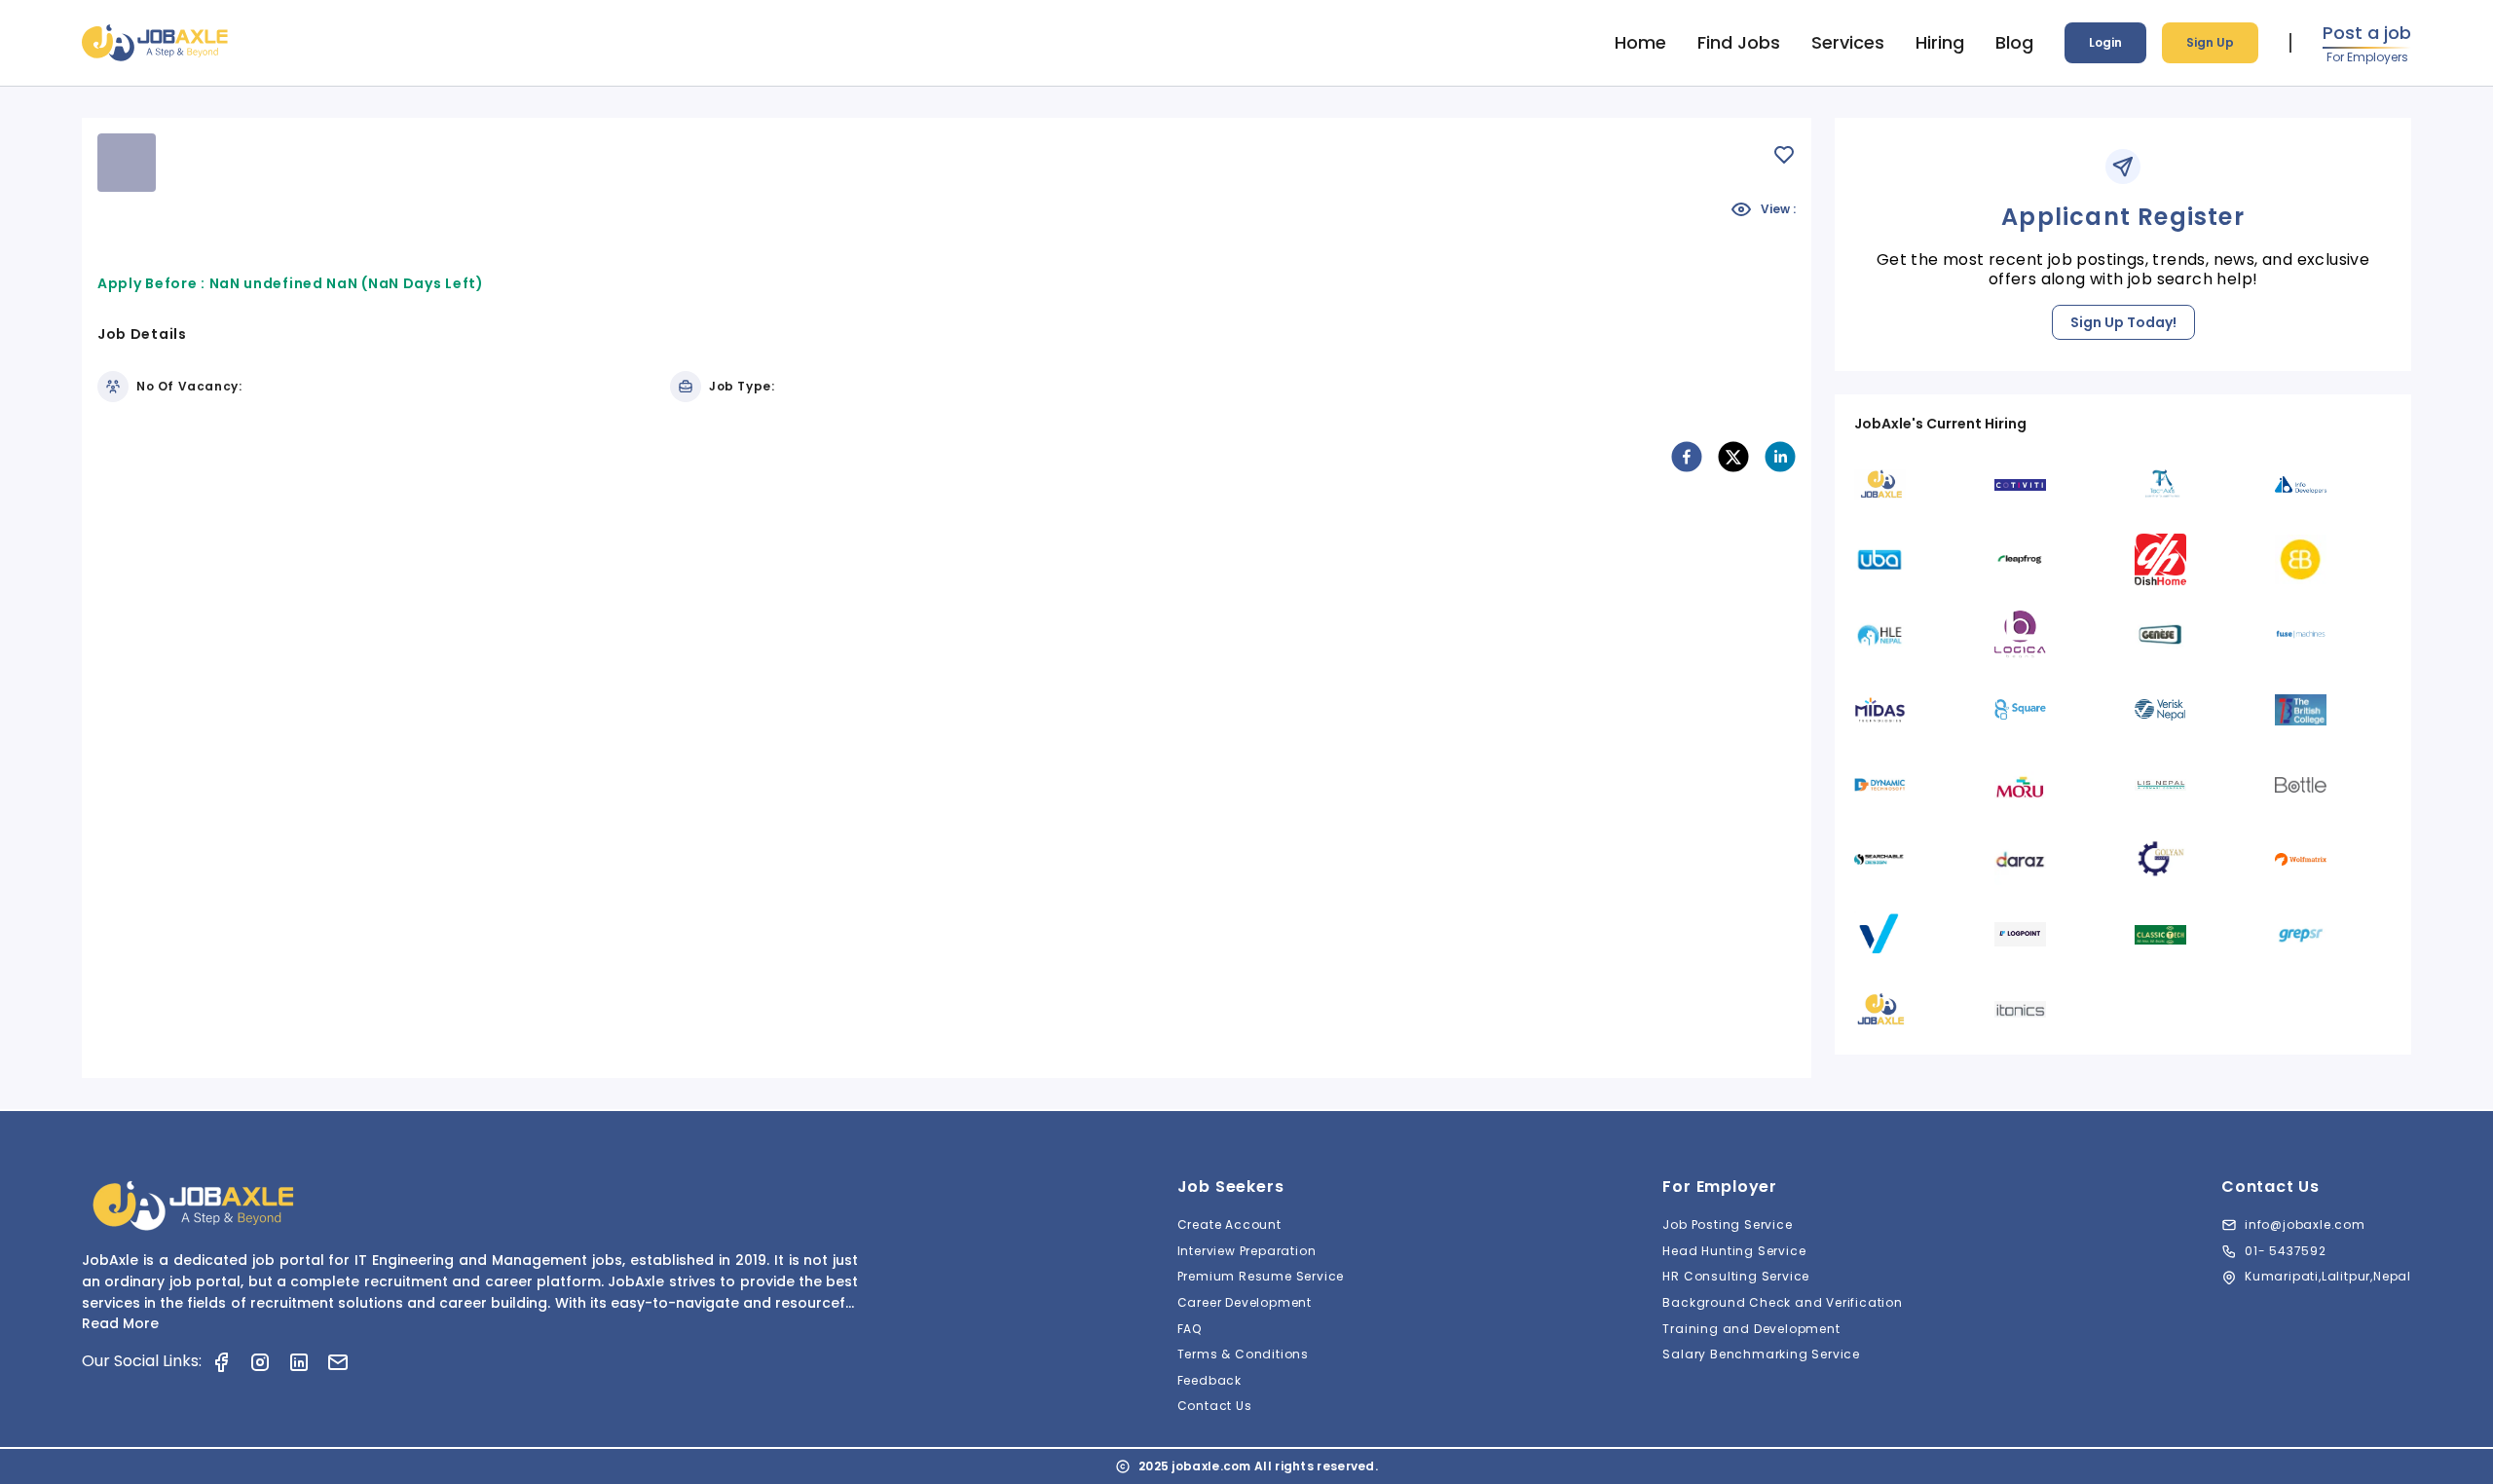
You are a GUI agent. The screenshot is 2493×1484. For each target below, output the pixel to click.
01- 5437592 (2286, 1251)
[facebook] (1687, 457)
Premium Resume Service (1261, 1276)
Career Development (1245, 1302)
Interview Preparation (1247, 1251)
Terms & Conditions (1243, 1354)
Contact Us (1215, 1406)
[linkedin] (1780, 457)
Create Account (1229, 1224)
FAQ (1190, 1329)
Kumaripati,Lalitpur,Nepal (2328, 1276)
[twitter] (1733, 457)
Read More (120, 1323)
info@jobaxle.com (2305, 1224)
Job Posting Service (1727, 1224)
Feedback (1209, 1380)
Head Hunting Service (1734, 1251)
